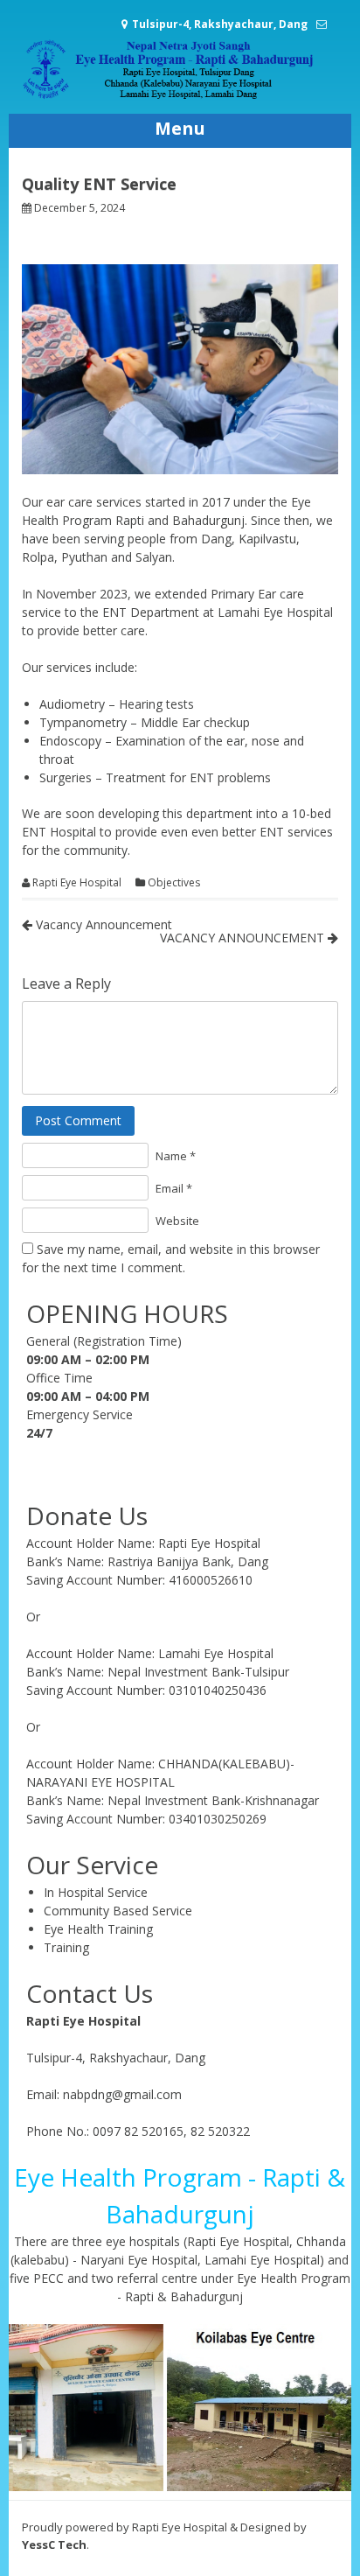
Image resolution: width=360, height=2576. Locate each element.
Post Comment (78, 1120)
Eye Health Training (98, 1929)
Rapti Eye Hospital (77, 883)
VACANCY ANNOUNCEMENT (244, 938)
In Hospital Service (96, 1892)
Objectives (174, 883)
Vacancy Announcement (102, 924)
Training (66, 1947)
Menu (180, 128)
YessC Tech (54, 2544)
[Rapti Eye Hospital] (180, 96)
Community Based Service (118, 1911)
